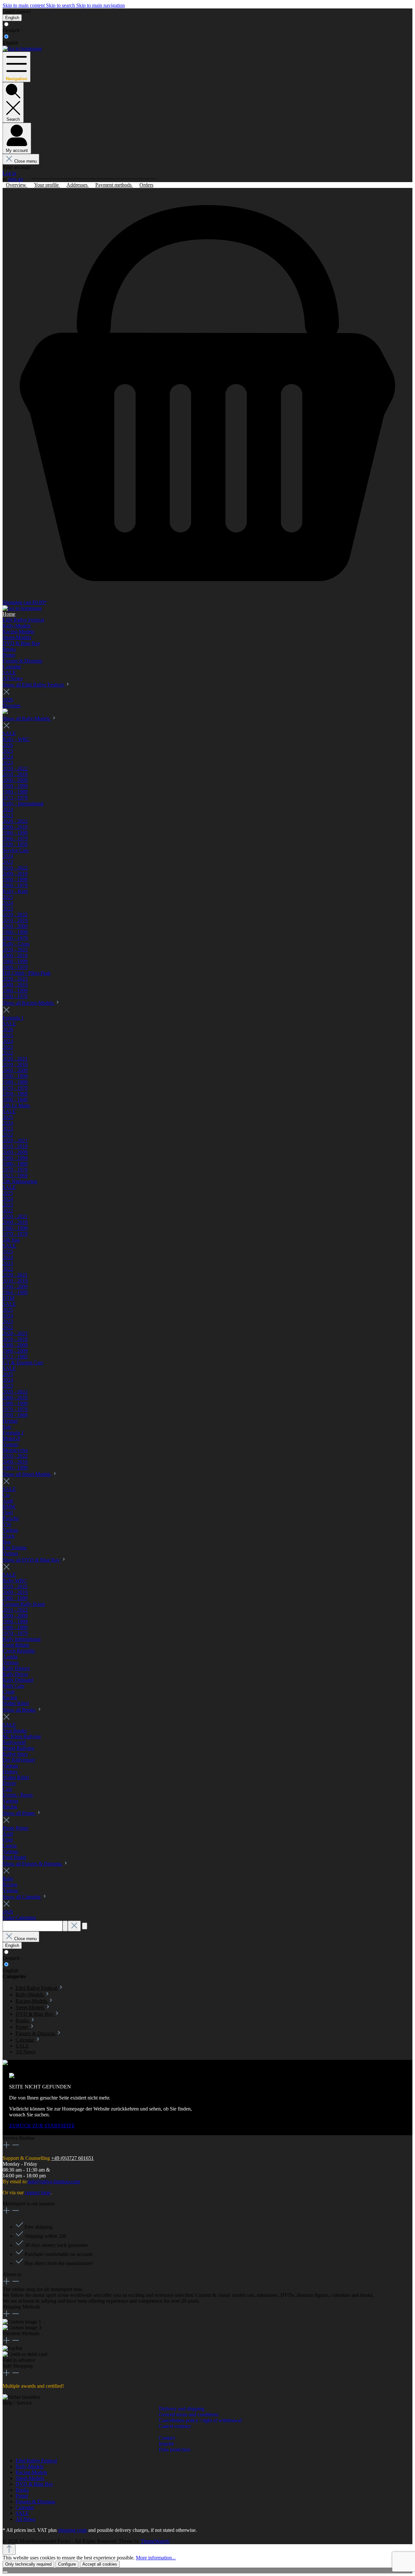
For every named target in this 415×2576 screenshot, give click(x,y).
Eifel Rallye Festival (36, 2461)
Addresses (78, 185)
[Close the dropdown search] (74, 1926)
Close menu (25, 161)
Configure (67, 2564)
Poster (22, 2496)
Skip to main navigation (101, 5)
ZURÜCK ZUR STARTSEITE (42, 2126)
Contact (167, 2438)
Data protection (175, 2450)
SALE (22, 2513)
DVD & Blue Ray (34, 2484)
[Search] (65, 1926)
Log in (9, 173)
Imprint (166, 2444)
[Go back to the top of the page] (9, 2550)
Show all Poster (19, 1813)
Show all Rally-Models (27, 718)
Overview (17, 185)
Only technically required (28, 2564)
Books (22, 2490)
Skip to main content (24, 5)
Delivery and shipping (182, 2409)
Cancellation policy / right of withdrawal (200, 2420)
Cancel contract (17, 12)
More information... (156, 2558)
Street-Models (30, 2478)
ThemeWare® (155, 2541)
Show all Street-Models (27, 1474)
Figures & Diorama (35, 2502)
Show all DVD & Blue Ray (32, 1560)
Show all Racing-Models (29, 1003)
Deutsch (11, 30)
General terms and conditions (189, 2415)
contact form (38, 2192)
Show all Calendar (22, 1897)
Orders (146, 185)
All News (25, 2519)
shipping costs (72, 2530)
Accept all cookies (100, 2564)
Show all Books (20, 1710)
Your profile (47, 185)
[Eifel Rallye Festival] (5, 712)
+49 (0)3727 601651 (72, 2158)
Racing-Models (31, 2472)
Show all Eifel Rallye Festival (34, 685)
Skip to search (61, 5)
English (10, 43)
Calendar (25, 2507)
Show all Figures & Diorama (33, 1864)
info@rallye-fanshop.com (54, 2181)
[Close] (5, 2572)
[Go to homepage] (22, 49)
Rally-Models (30, 2466)
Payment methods (114, 185)
